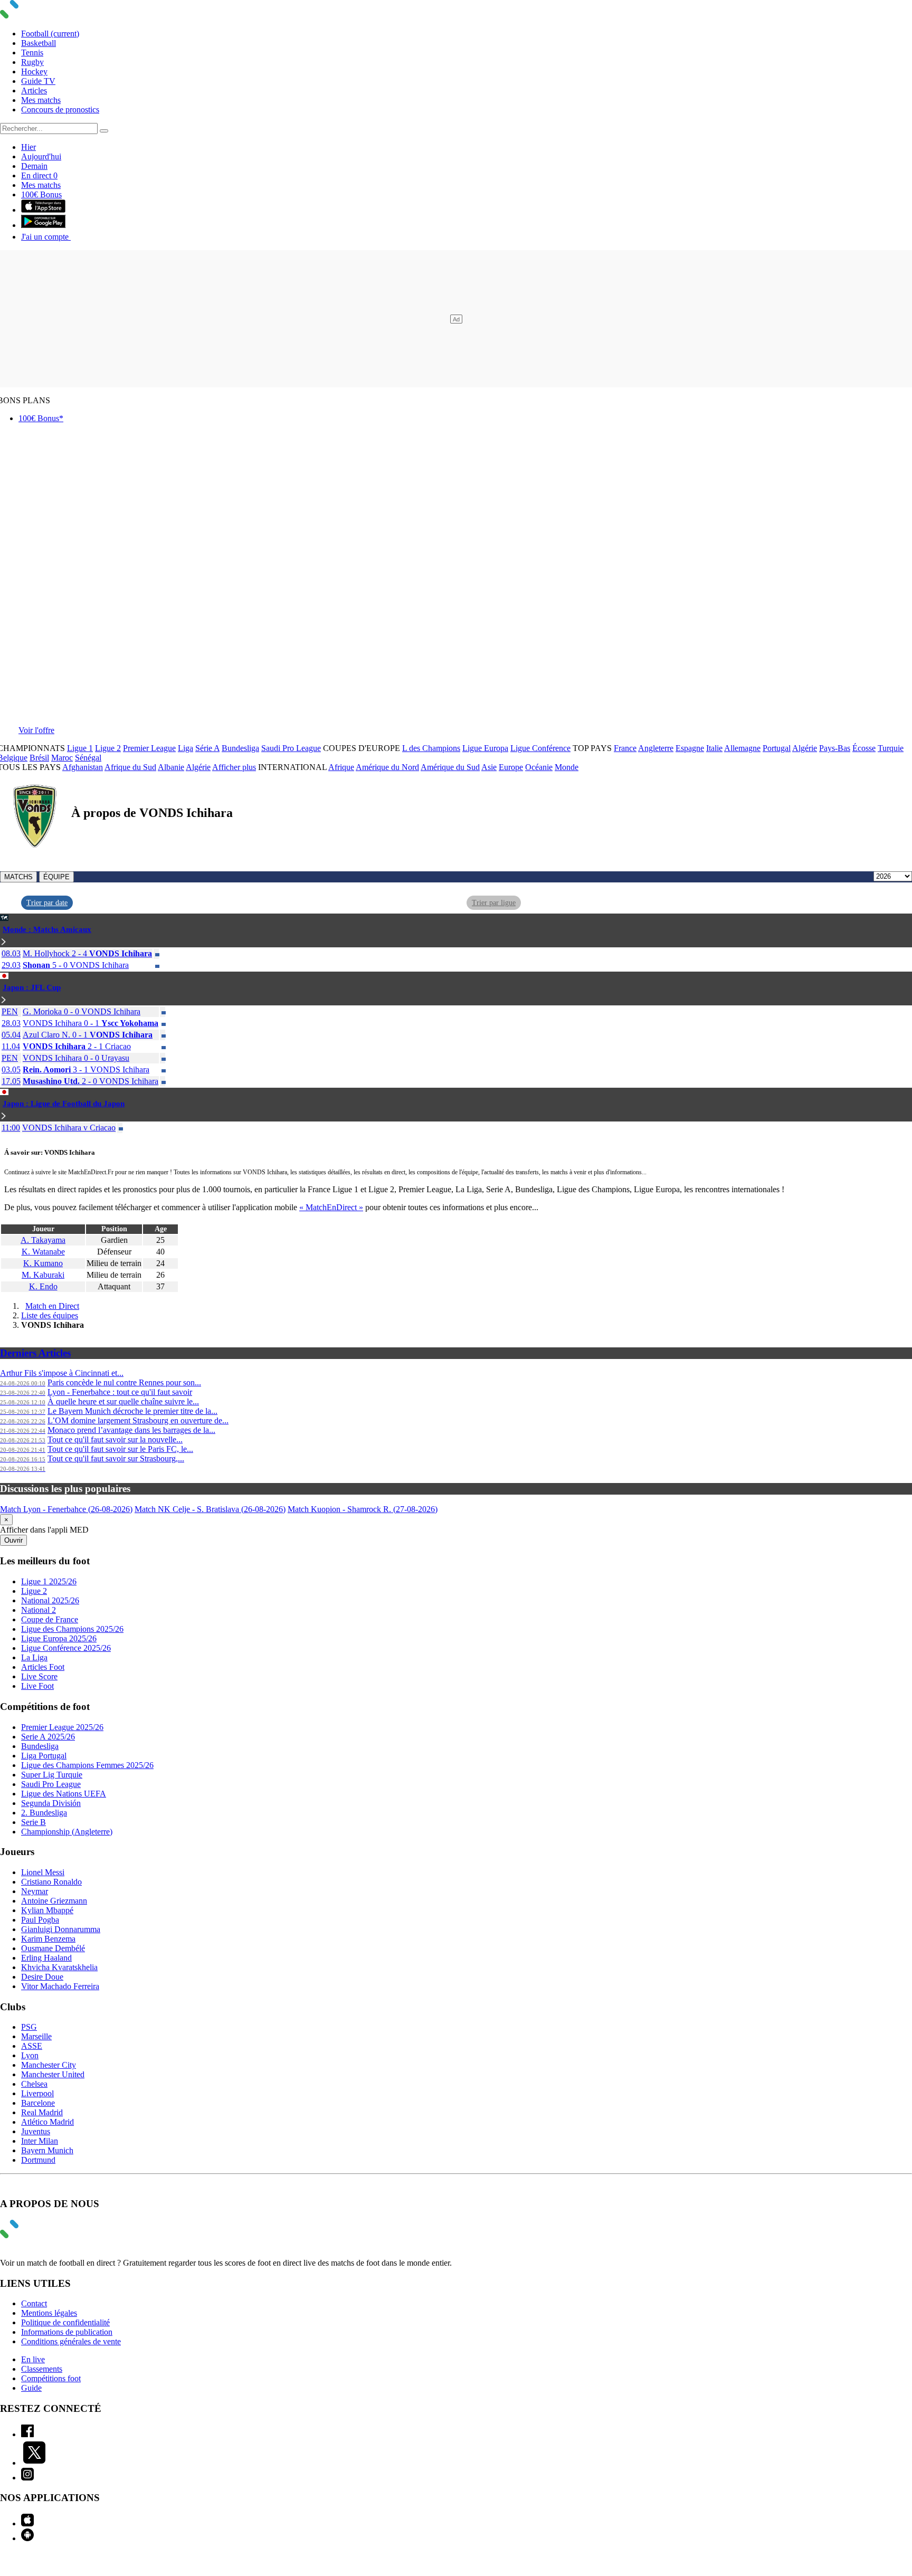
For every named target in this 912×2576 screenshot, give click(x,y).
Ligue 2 (108, 748)
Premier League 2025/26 (62, 1727)
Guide (31, 2388)
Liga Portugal (44, 1756)
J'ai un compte (46, 237)
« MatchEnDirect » (331, 1207)
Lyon (30, 2055)
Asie (489, 767)
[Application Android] (27, 2538)
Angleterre (656, 748)
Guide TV (38, 81)
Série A (207, 748)
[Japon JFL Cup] (4, 1000)
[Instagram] (27, 2478)
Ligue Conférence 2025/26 (66, 1648)
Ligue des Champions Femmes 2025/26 (87, 1765)
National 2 (39, 1610)
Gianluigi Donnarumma (61, 1929)
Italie (714, 748)
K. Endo (43, 1286)
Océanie (539, 767)
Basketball (39, 43)
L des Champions (431, 748)
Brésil (39, 758)
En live (33, 2359)
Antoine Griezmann (54, 1901)
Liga (186, 748)
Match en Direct (52, 1306)
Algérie (805, 748)
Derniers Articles (35, 1353)
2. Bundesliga (44, 1813)
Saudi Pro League (291, 748)
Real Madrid (42, 2112)
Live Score (39, 1676)
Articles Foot (43, 1667)
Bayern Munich (47, 2150)
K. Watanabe (43, 1252)
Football (50, 34)
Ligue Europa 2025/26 (59, 1638)
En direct (39, 175)
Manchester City (49, 2065)
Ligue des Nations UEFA (64, 1794)
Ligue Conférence (540, 748)
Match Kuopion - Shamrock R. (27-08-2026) (363, 1509)
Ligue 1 (80, 748)
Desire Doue (42, 1977)
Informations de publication (67, 2332)
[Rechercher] (104, 131)
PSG (29, 2027)
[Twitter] (34, 2463)
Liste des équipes (50, 1315)
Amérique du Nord (387, 767)
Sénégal (88, 758)
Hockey (34, 72)
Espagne (690, 748)
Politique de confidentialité (65, 2322)
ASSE (32, 2046)
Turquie (891, 748)
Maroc (62, 758)
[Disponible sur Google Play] (43, 225)
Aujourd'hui (41, 156)
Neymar (35, 1891)
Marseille (36, 2036)
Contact (34, 2303)
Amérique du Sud (450, 767)
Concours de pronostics (60, 110)
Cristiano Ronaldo (51, 1882)
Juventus (36, 2131)
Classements (42, 2369)
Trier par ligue (494, 903)
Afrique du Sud (130, 767)
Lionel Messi (43, 1872)
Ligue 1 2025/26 (49, 1581)
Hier (28, 147)
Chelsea (34, 2084)
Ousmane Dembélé (53, 1948)
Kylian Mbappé (47, 1910)
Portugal (777, 748)
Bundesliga (240, 748)
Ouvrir (13, 1540)
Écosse (864, 748)
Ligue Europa (485, 748)
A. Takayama (43, 1240)
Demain (34, 166)
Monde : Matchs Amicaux (47, 929)
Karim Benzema (48, 1939)
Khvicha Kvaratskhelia (59, 1967)
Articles (34, 91)
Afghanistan (83, 767)
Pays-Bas (835, 748)
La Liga (34, 1657)
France (625, 748)
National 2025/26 (50, 1600)
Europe (511, 767)
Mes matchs (41, 100)
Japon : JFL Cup (32, 987)
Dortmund (38, 2160)
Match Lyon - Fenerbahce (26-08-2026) (66, 1509)
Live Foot (37, 1686)
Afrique (341, 767)
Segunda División (51, 1803)
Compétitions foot (51, 2378)
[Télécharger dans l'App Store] (43, 210)
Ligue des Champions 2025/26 (72, 1629)
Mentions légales (49, 2313)
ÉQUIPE (56, 877)
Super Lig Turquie (52, 1775)
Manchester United (53, 2074)
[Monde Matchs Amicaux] (4, 942)
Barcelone (38, 2103)
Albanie (171, 767)
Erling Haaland (46, 1958)
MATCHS (18, 877)
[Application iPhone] (27, 2523)
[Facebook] (27, 2434)
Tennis (32, 53)
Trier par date (47, 903)
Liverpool (37, 2093)
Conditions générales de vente (71, 2341)
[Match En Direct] (34, 2235)
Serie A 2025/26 (48, 1737)
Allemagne (742, 748)
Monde (567, 767)
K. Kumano (43, 1263)
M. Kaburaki (43, 1275)
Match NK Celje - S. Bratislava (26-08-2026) (210, 1509)
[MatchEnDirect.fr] (34, 16)
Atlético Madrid (47, 2122)
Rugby (32, 62)
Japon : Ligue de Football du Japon (64, 1104)
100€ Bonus (41, 194)
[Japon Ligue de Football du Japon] (4, 1116)
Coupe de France (50, 1619)
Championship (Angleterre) (67, 1832)
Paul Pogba (40, 1920)
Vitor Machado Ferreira (60, 1986)
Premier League (149, 748)
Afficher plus (234, 767)
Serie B (34, 1822)
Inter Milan (40, 2141)
